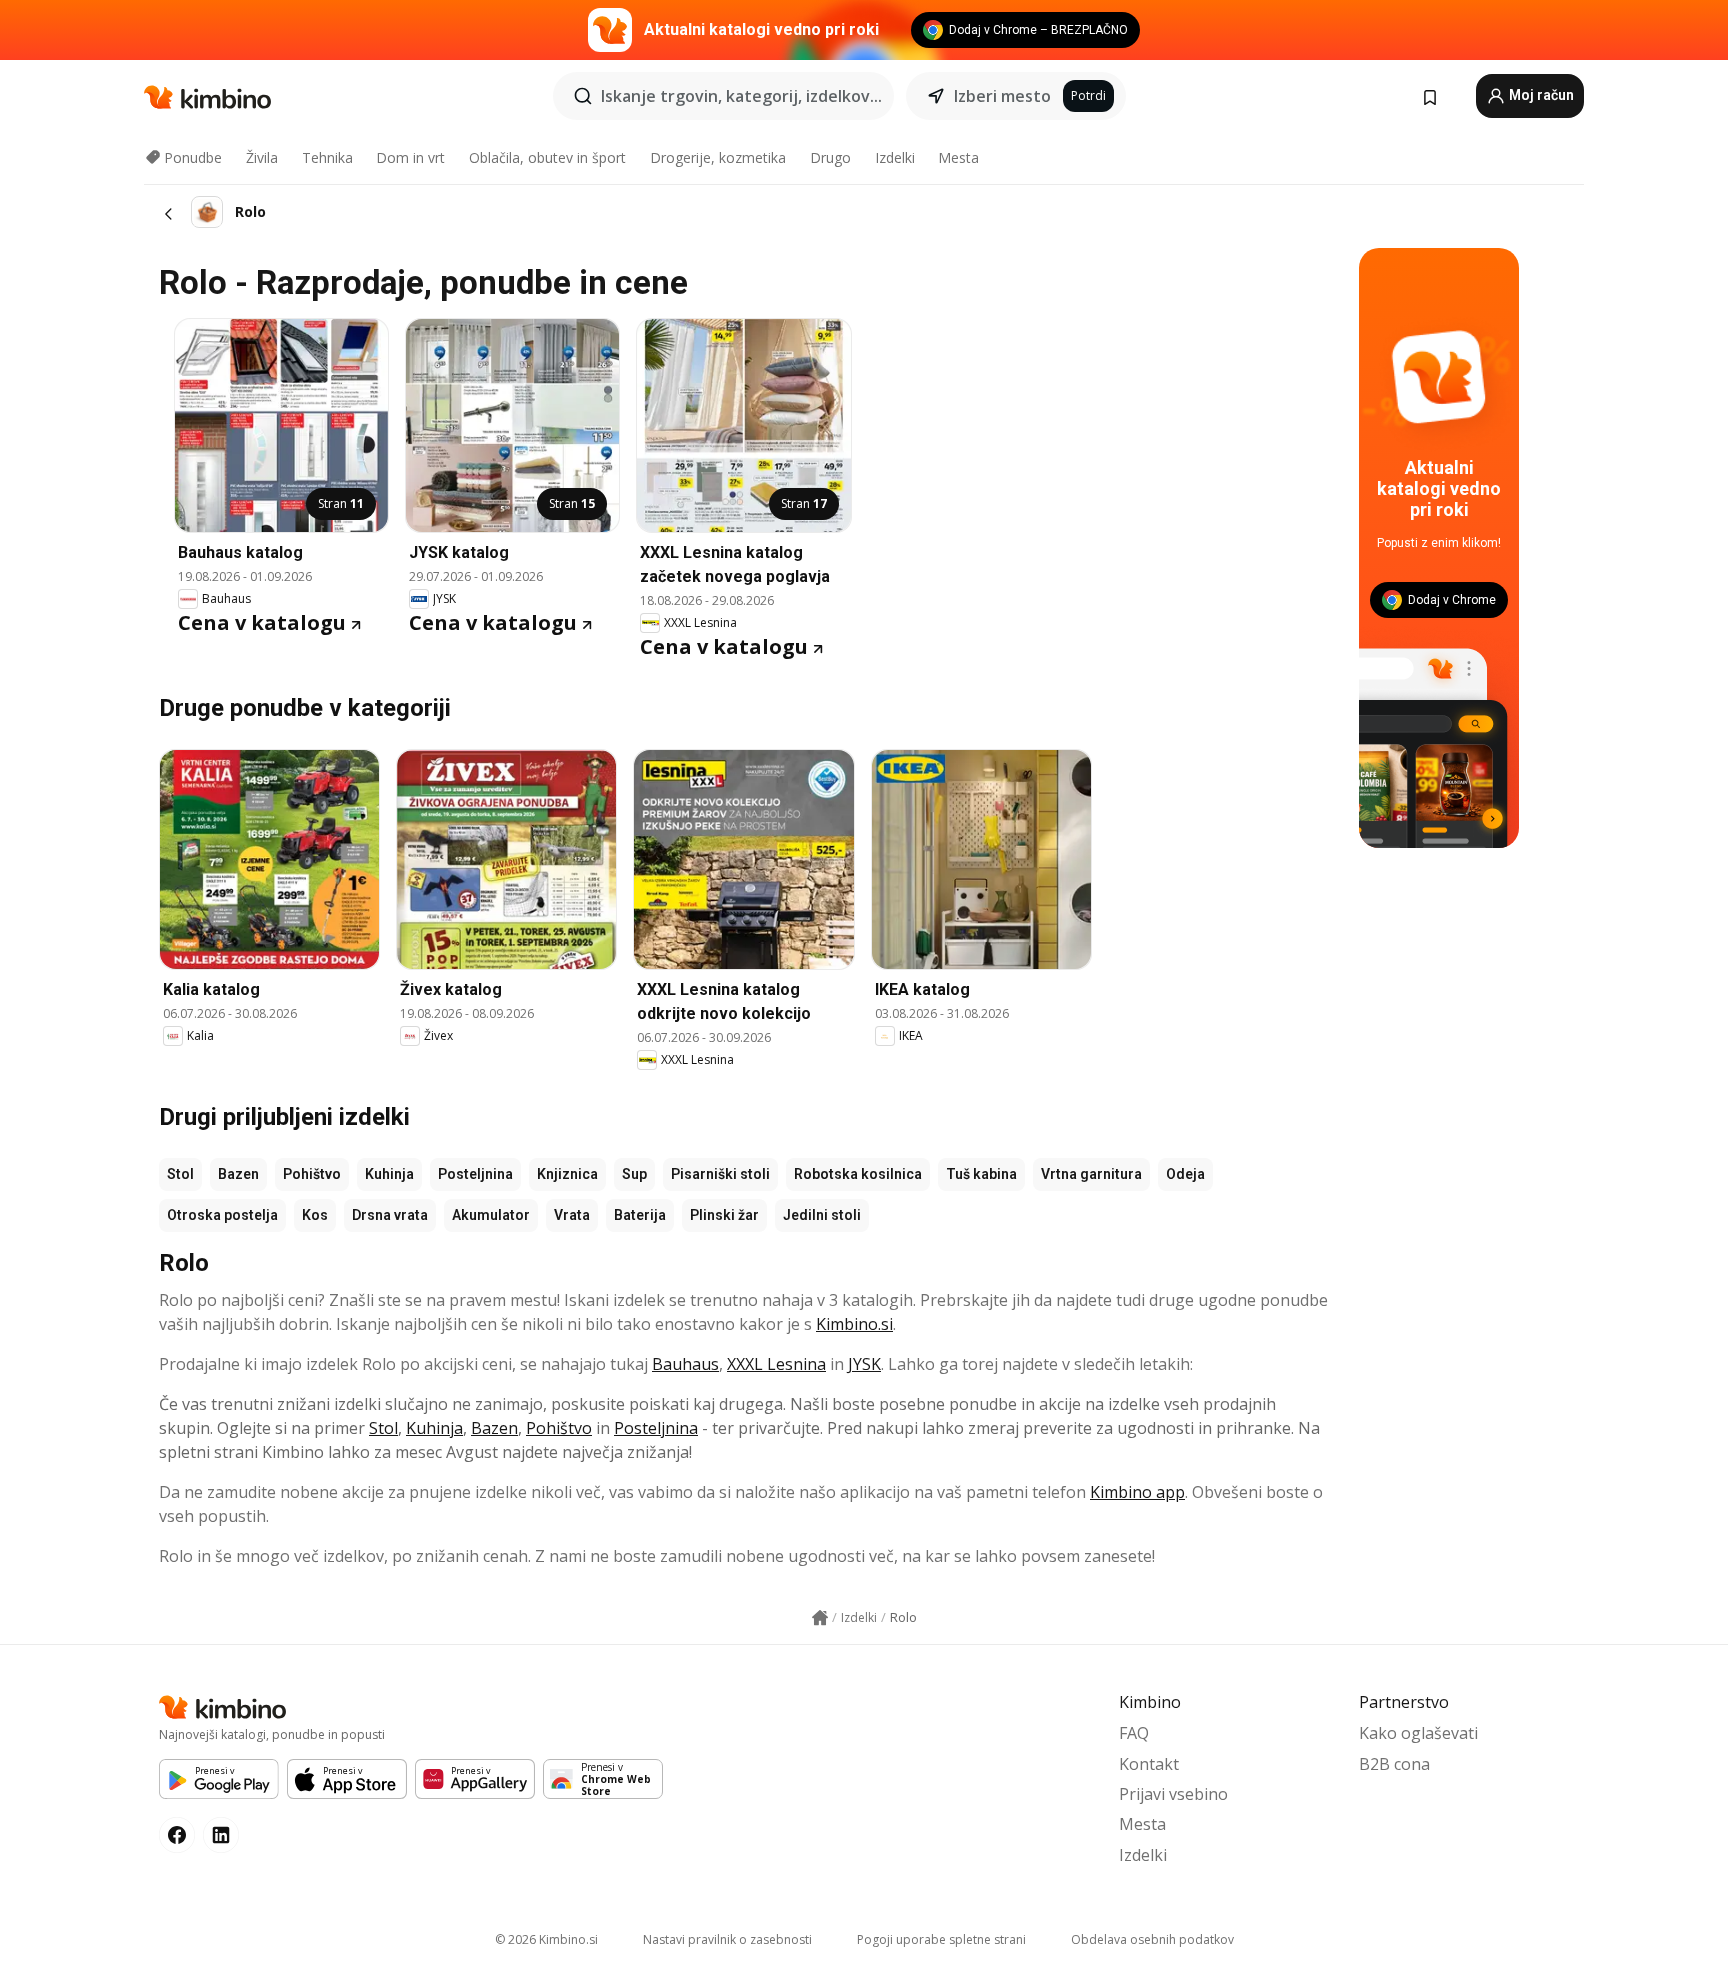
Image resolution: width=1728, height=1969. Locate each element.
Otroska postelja (222, 1215)
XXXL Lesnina (776, 1364)
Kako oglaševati (1418, 1733)
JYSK (864, 1364)
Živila (262, 157)
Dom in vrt (410, 157)
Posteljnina (475, 1174)
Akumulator (491, 1215)
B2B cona (1394, 1764)
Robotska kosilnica (858, 1174)
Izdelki (895, 157)
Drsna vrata (390, 1215)
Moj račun (1540, 95)
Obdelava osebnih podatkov (1152, 1939)
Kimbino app (1137, 1492)
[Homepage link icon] (820, 1618)
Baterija (640, 1215)
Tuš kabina (981, 1174)
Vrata (572, 1215)
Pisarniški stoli (720, 1174)
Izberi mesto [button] (1002, 96)
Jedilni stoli (822, 1215)
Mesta (958, 157)
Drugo (830, 157)
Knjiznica (567, 1174)
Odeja (1185, 1174)
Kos (315, 1215)
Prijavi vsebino (1173, 1794)
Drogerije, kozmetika (718, 157)
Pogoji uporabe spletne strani (941, 1939)
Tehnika (327, 157)
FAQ (1134, 1733)
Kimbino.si (854, 1324)
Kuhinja (389, 1174)
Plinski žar (724, 1215)
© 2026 (546, 1939)
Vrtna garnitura (1091, 1174)
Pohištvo (312, 1174)
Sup (634, 1174)
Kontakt (1149, 1764)
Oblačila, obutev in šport (547, 157)
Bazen (238, 1174)
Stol (180, 1174)
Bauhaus (685, 1364)
